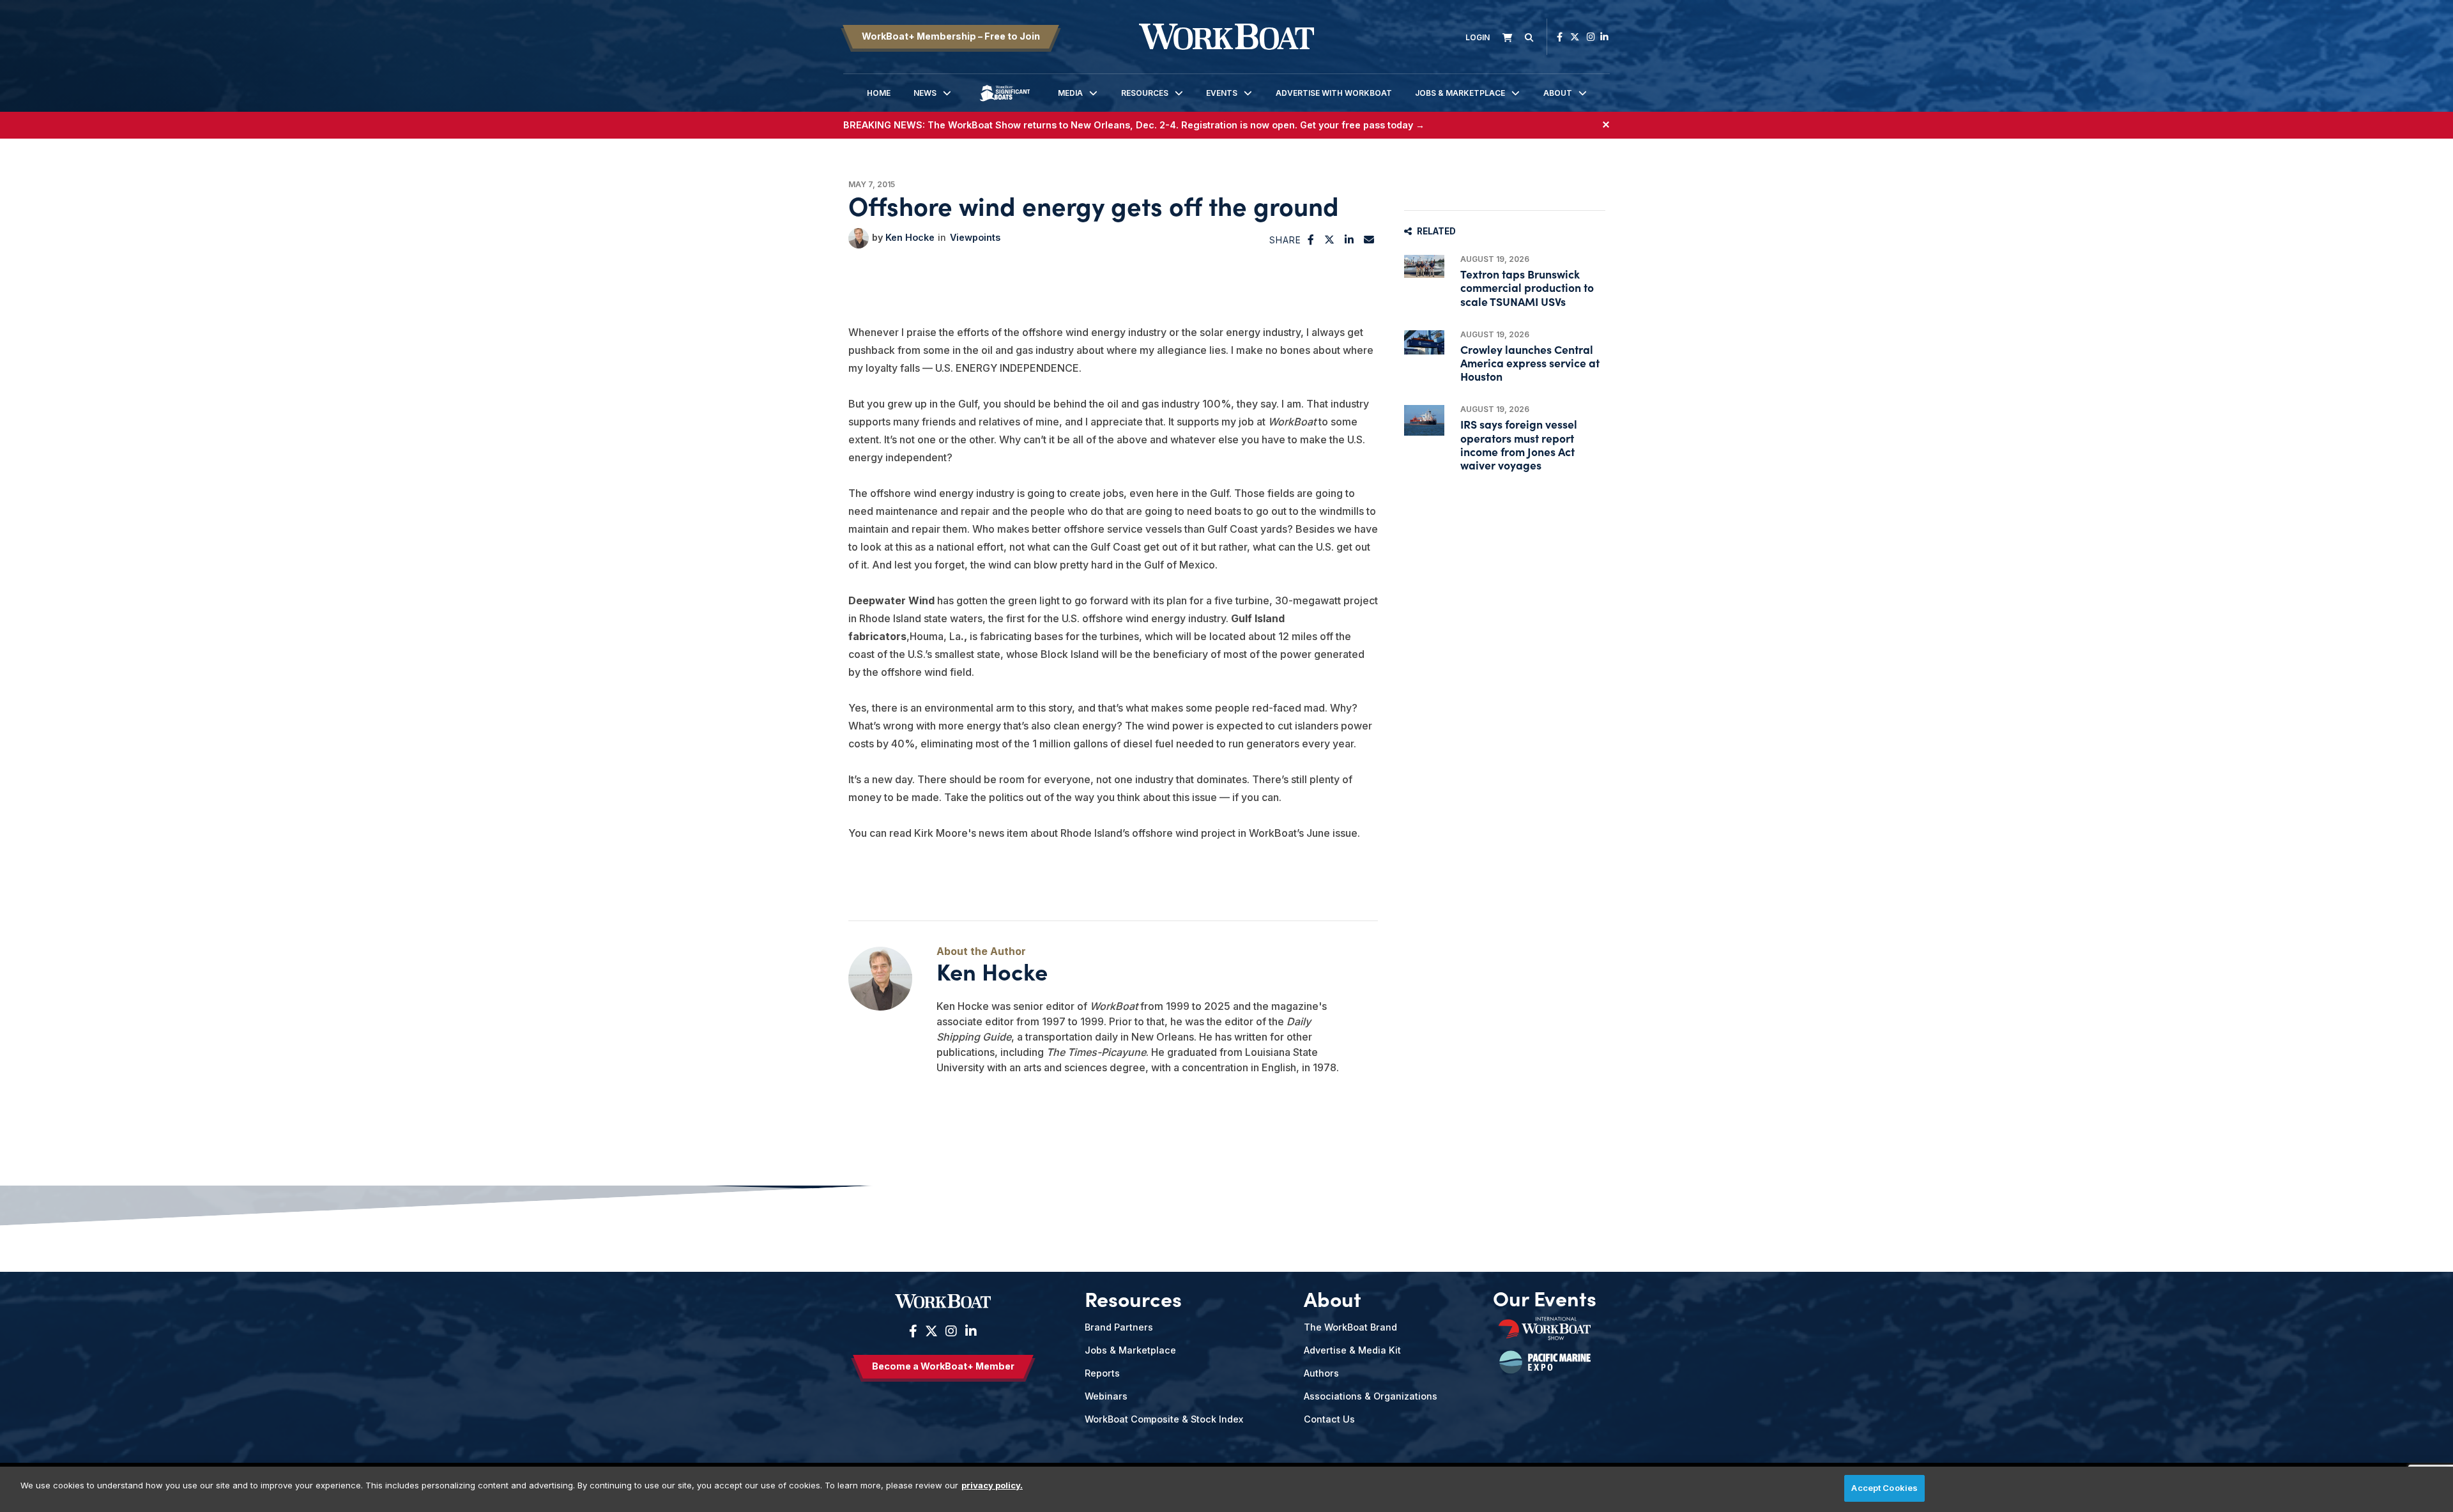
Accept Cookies (1884, 1488)
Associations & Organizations (1371, 1396)
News (925, 93)
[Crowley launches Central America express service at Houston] (1424, 342)
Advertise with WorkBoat (1334, 93)
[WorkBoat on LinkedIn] (1604, 37)
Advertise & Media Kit (1352, 1350)
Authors (1321, 1373)
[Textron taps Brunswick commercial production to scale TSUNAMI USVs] (1424, 266)
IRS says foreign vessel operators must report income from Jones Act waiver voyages (1519, 444)
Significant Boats (1005, 103)
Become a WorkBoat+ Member (943, 1366)
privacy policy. (992, 1485)
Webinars (1106, 1396)
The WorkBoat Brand (1350, 1327)
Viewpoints (975, 237)
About (1558, 93)
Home (879, 93)
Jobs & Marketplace (1460, 93)
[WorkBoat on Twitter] (1575, 37)
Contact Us (1329, 1419)
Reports (1102, 1373)
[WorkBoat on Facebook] (1560, 37)
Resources (1145, 93)
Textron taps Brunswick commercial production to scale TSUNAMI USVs (1527, 287)
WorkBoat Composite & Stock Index (1164, 1419)
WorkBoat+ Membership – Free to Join (951, 36)
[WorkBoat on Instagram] (1591, 37)
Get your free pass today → (1362, 125)
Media (1070, 93)
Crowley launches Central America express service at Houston (1530, 363)
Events (1222, 93)
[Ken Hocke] (859, 238)
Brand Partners (1119, 1327)
